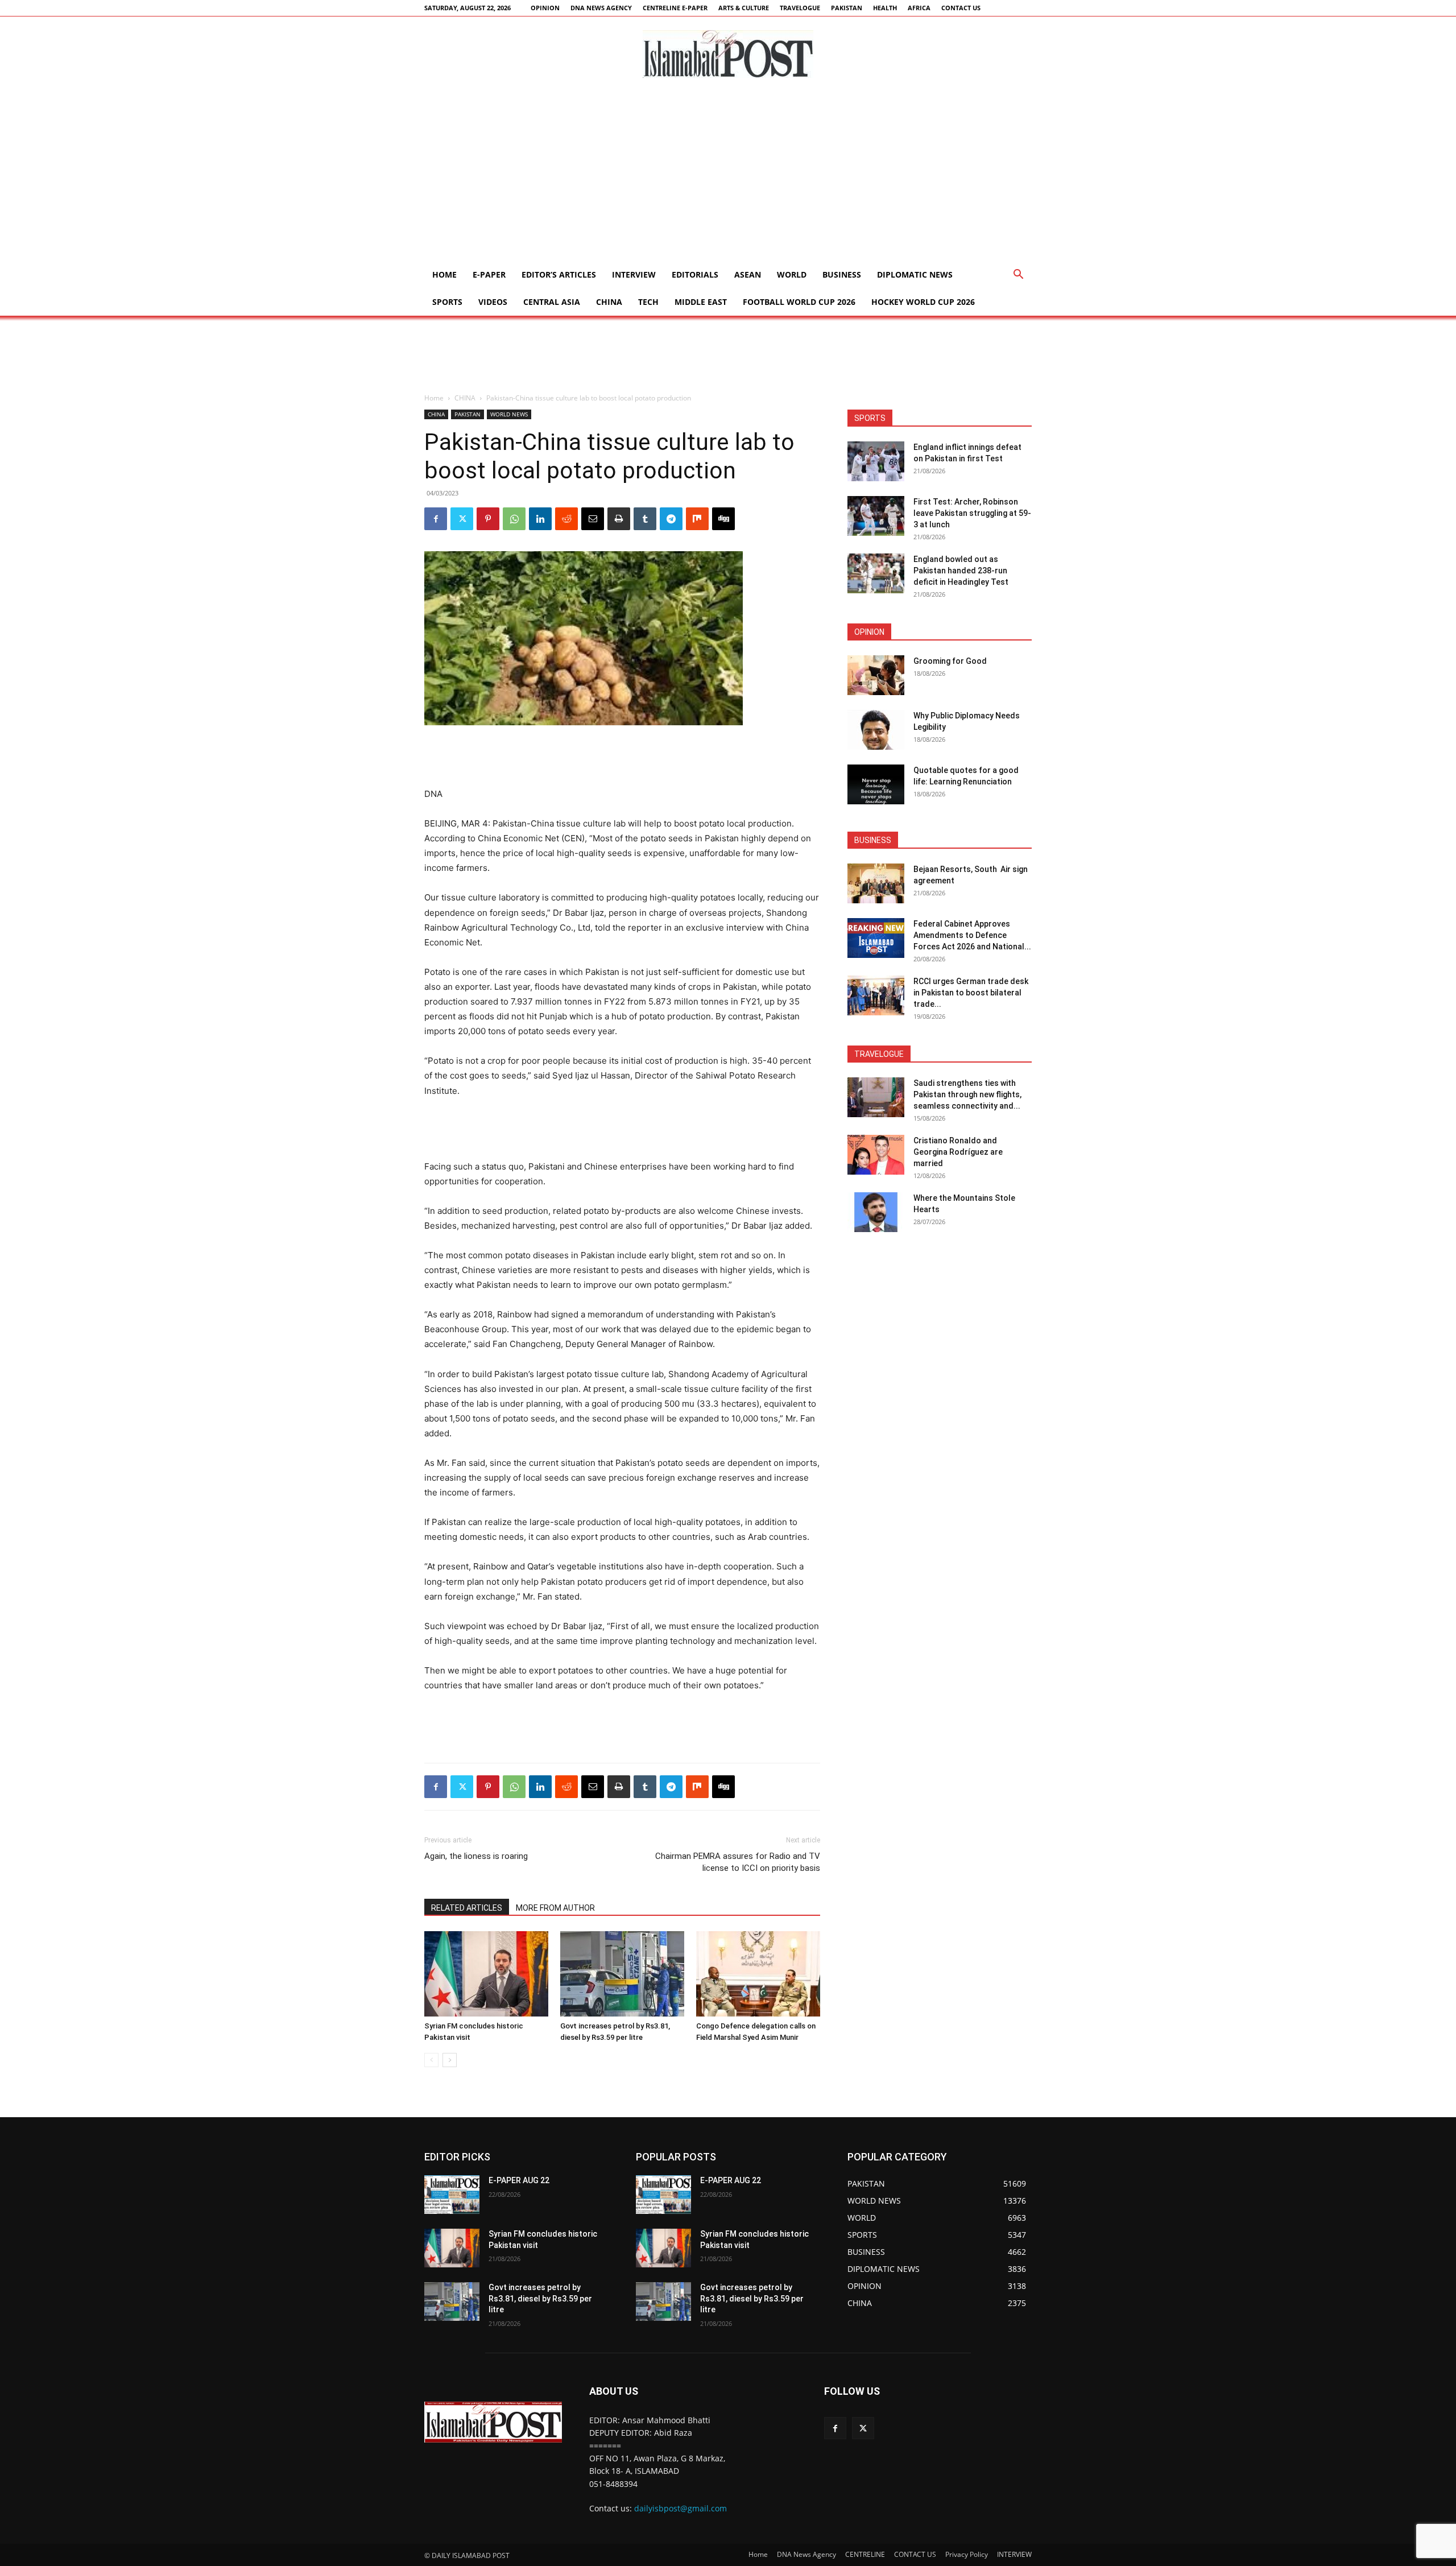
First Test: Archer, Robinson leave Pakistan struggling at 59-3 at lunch (972, 513)
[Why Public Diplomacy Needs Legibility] (876, 730)
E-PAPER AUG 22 (519, 2180)
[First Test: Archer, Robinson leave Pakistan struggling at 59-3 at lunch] (876, 516)
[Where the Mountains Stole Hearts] (876, 1212)
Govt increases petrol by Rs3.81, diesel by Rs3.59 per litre (540, 2298)
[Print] (619, 519)
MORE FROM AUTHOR (555, 1908)
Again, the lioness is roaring (476, 1856)
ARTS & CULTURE (744, 8)
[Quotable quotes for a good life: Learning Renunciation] (876, 784)
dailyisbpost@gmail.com (681, 2508)
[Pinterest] (488, 519)
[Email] (593, 519)
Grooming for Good (950, 661)
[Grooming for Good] (876, 675)
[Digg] (723, 519)
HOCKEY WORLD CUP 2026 (923, 302)
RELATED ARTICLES (467, 1908)
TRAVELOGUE (800, 8)
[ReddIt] (566, 519)
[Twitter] (462, 519)
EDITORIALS (695, 274)
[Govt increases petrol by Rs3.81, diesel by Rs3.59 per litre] (622, 1974)
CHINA (609, 302)
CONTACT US (961, 8)
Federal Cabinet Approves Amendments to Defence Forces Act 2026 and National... (972, 935)
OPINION (545, 8)
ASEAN (748, 274)
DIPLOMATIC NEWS (915, 274)
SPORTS (447, 302)
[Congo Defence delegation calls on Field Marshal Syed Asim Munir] (758, 1974)
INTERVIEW (634, 274)
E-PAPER (489, 274)
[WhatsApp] (514, 519)
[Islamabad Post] (728, 54)
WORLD (792, 274)
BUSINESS (842, 274)
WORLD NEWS (509, 414)
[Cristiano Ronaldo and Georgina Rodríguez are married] (876, 1155)
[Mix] (697, 519)
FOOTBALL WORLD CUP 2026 (799, 302)
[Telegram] (671, 519)
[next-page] (450, 2060)
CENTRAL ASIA (552, 302)
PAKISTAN (847, 8)
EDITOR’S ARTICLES (559, 274)
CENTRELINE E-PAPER (675, 8)
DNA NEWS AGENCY (601, 8)
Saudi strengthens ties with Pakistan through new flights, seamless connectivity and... (967, 1094)
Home (444, 274)
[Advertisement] (728, 176)
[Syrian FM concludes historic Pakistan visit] (486, 1974)
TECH (648, 302)
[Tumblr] (645, 519)
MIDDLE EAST (701, 302)
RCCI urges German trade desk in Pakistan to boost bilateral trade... (971, 993)
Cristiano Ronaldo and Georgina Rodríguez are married (958, 1152)
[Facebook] (436, 519)
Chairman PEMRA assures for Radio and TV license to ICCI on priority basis (738, 1862)
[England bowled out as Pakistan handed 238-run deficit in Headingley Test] (876, 573)
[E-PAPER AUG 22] (452, 2195)
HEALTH (885, 8)
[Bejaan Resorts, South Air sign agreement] (876, 883)
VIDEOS (493, 302)
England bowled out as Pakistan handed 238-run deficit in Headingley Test (961, 571)
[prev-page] (431, 2060)
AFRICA (919, 8)
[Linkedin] (540, 519)
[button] (1018, 276)
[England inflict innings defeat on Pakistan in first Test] (876, 461)
